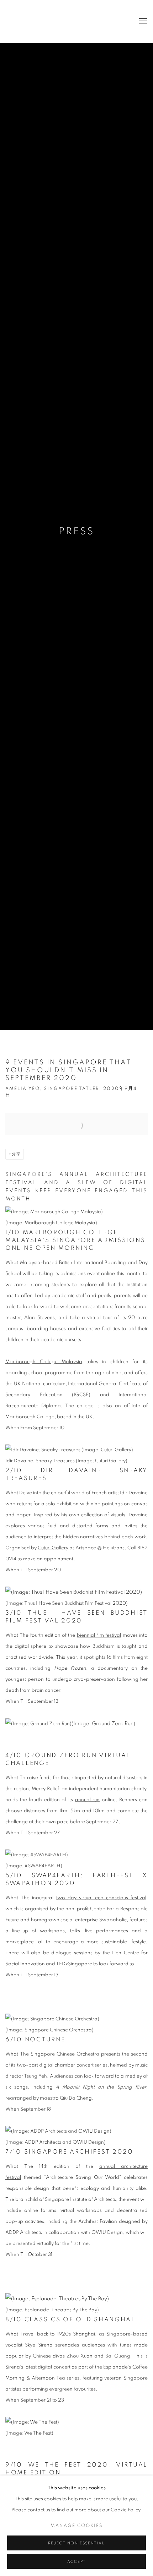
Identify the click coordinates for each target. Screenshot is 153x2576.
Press (76, 531)
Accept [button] (77, 2562)
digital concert (54, 2367)
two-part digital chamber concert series (62, 2065)
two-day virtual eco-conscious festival (101, 1898)
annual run (88, 1800)
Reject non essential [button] (76, 2543)
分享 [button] (16, 1154)
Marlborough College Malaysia (44, 1362)
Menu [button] (142, 21)
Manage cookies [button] (77, 2526)
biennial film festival (99, 1635)
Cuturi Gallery (34, 21)
